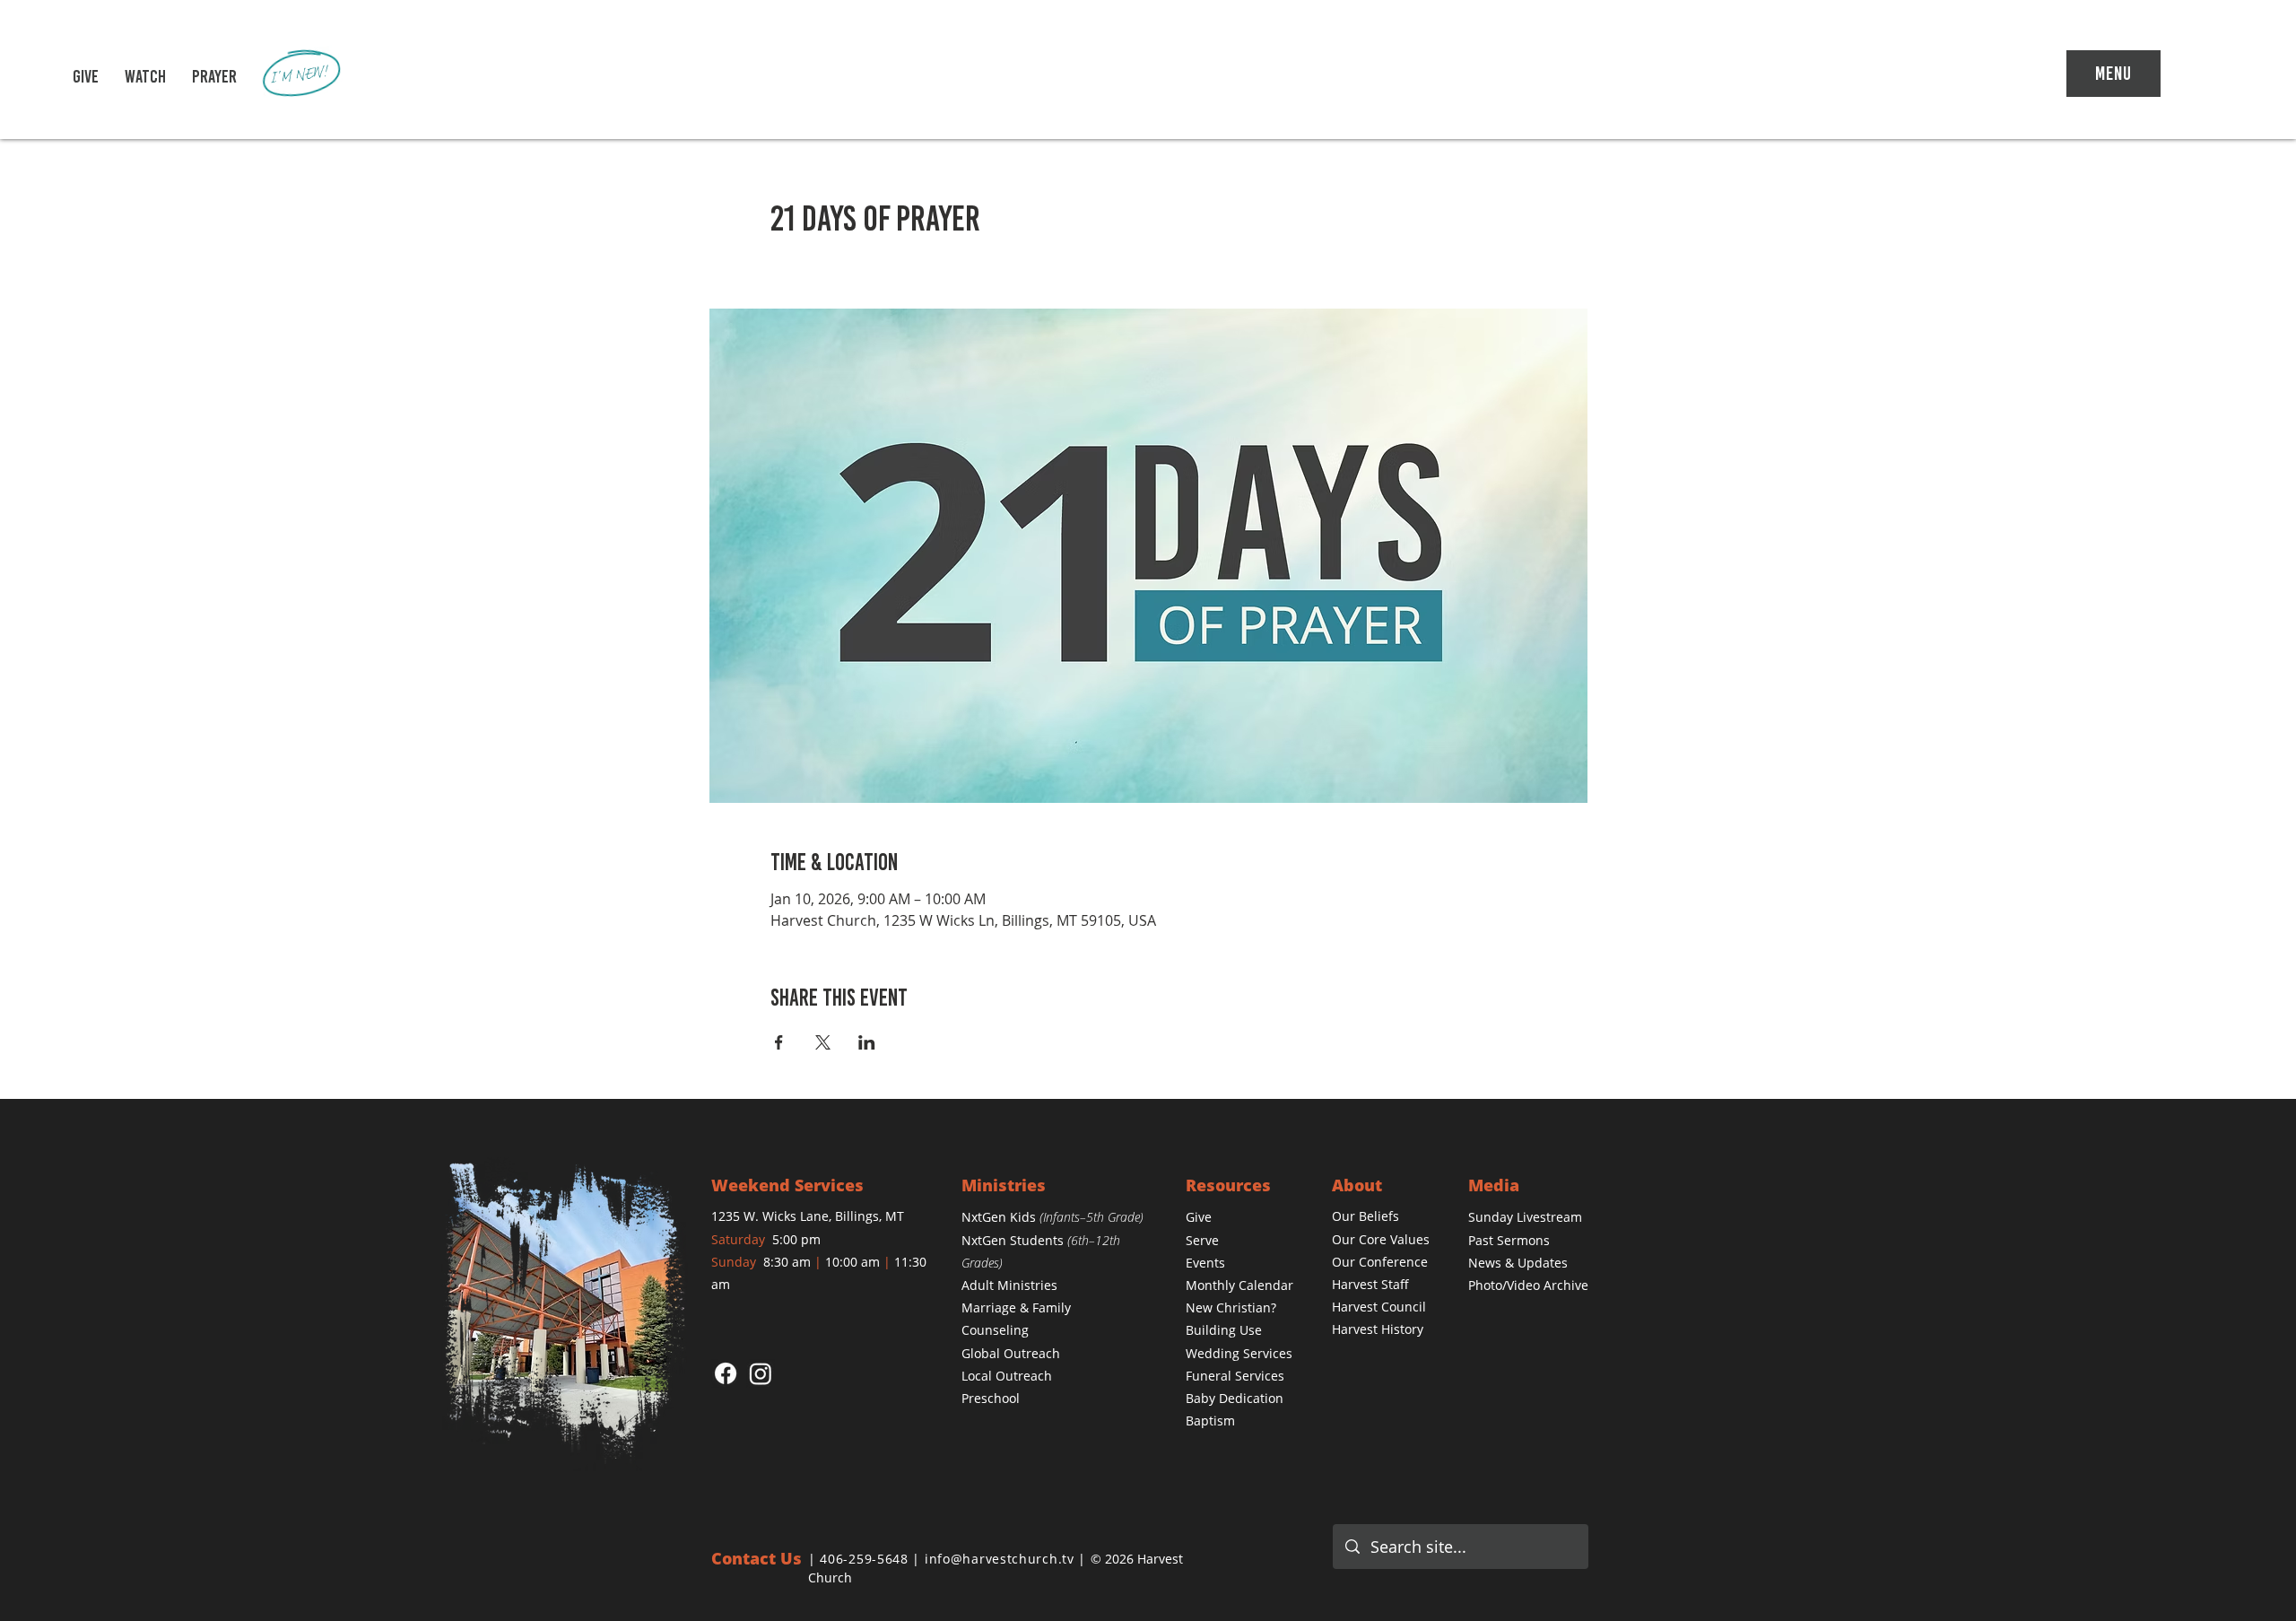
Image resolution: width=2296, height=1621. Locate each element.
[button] (145, 76)
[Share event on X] (823, 1042)
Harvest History (1378, 1329)
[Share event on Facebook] (779, 1042)
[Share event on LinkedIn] (867, 1042)
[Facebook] (726, 1373)
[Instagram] (761, 1373)
